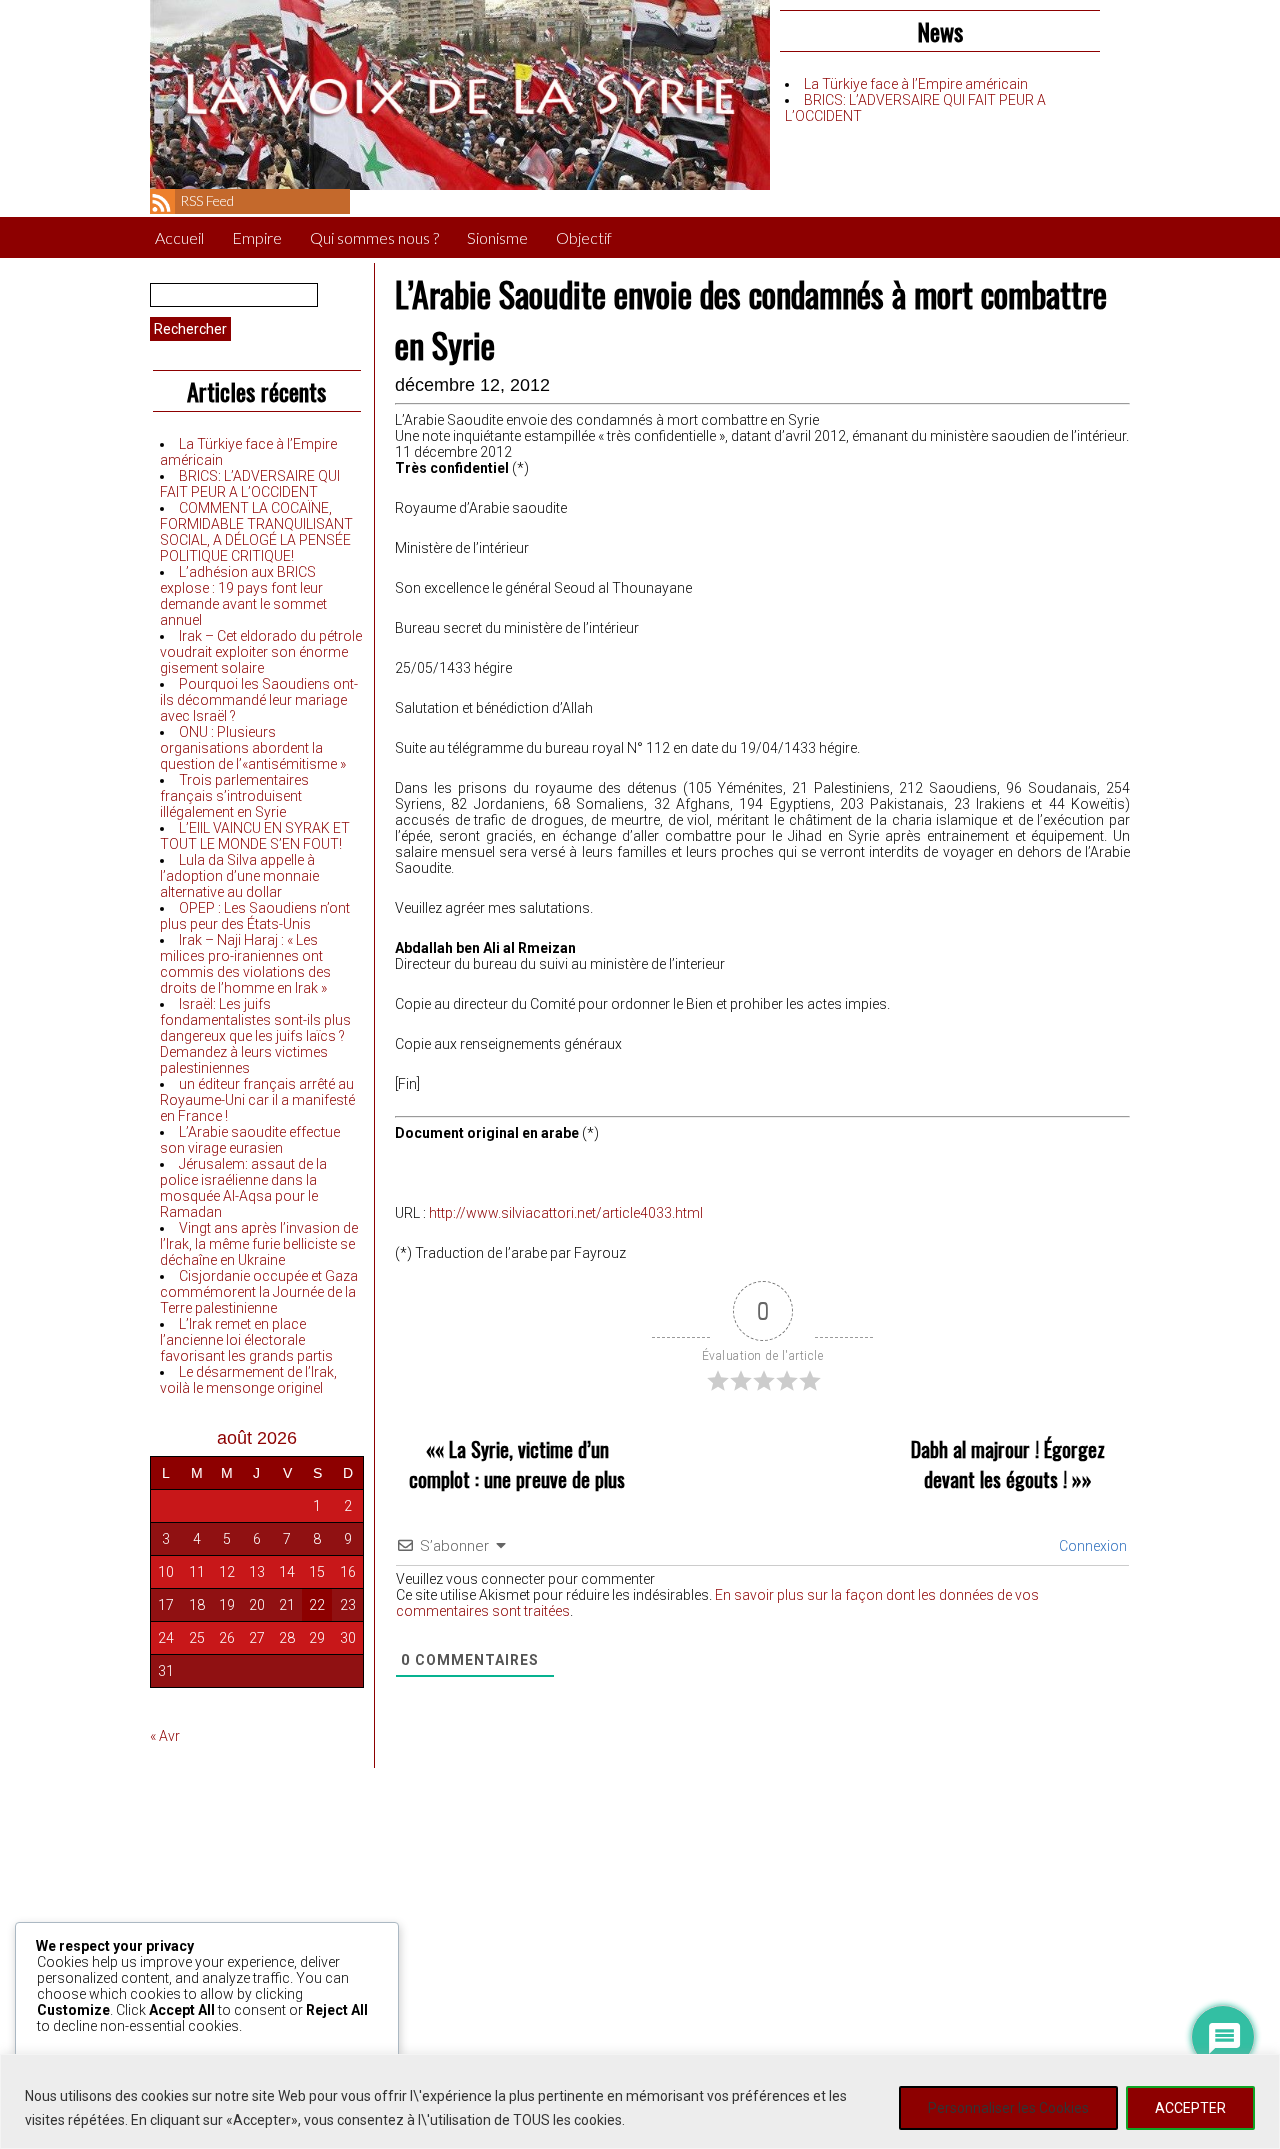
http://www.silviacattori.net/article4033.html (566, 1213)
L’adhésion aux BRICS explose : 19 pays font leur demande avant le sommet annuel (243, 596)
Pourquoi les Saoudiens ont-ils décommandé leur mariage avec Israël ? (259, 700)
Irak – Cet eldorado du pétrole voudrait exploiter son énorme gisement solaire (261, 652)
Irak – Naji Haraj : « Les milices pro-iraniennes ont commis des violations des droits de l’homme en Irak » (245, 964)
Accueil (179, 237)
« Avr (165, 1736)
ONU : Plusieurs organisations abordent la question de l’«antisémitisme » (253, 748)
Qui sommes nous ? (374, 237)
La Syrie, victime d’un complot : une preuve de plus (517, 1464)
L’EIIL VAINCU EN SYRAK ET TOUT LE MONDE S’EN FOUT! (255, 836)
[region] (640, 2101)
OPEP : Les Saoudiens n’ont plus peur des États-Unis (255, 916)
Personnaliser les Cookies (1008, 2108)
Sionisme (497, 237)
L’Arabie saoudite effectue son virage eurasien (250, 1140)
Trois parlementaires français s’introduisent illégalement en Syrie (234, 796)
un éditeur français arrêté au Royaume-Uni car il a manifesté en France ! (257, 1100)
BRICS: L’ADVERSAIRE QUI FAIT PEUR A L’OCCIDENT (250, 484)
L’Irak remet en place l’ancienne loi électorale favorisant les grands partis (246, 1340)
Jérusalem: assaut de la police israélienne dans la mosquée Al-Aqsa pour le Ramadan (243, 1188)
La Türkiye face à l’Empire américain (916, 84)
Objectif (584, 237)
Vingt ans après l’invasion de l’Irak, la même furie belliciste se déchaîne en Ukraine (259, 1244)
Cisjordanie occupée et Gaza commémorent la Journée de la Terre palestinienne (259, 1292)
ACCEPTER (1190, 2108)
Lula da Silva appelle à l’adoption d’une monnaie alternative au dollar (239, 876)
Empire (257, 237)
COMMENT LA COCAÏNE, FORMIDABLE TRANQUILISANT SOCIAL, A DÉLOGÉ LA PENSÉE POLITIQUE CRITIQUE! (256, 532)
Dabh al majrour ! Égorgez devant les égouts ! (1008, 1464)
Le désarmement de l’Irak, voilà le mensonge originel (248, 1380)
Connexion (1091, 1546)
